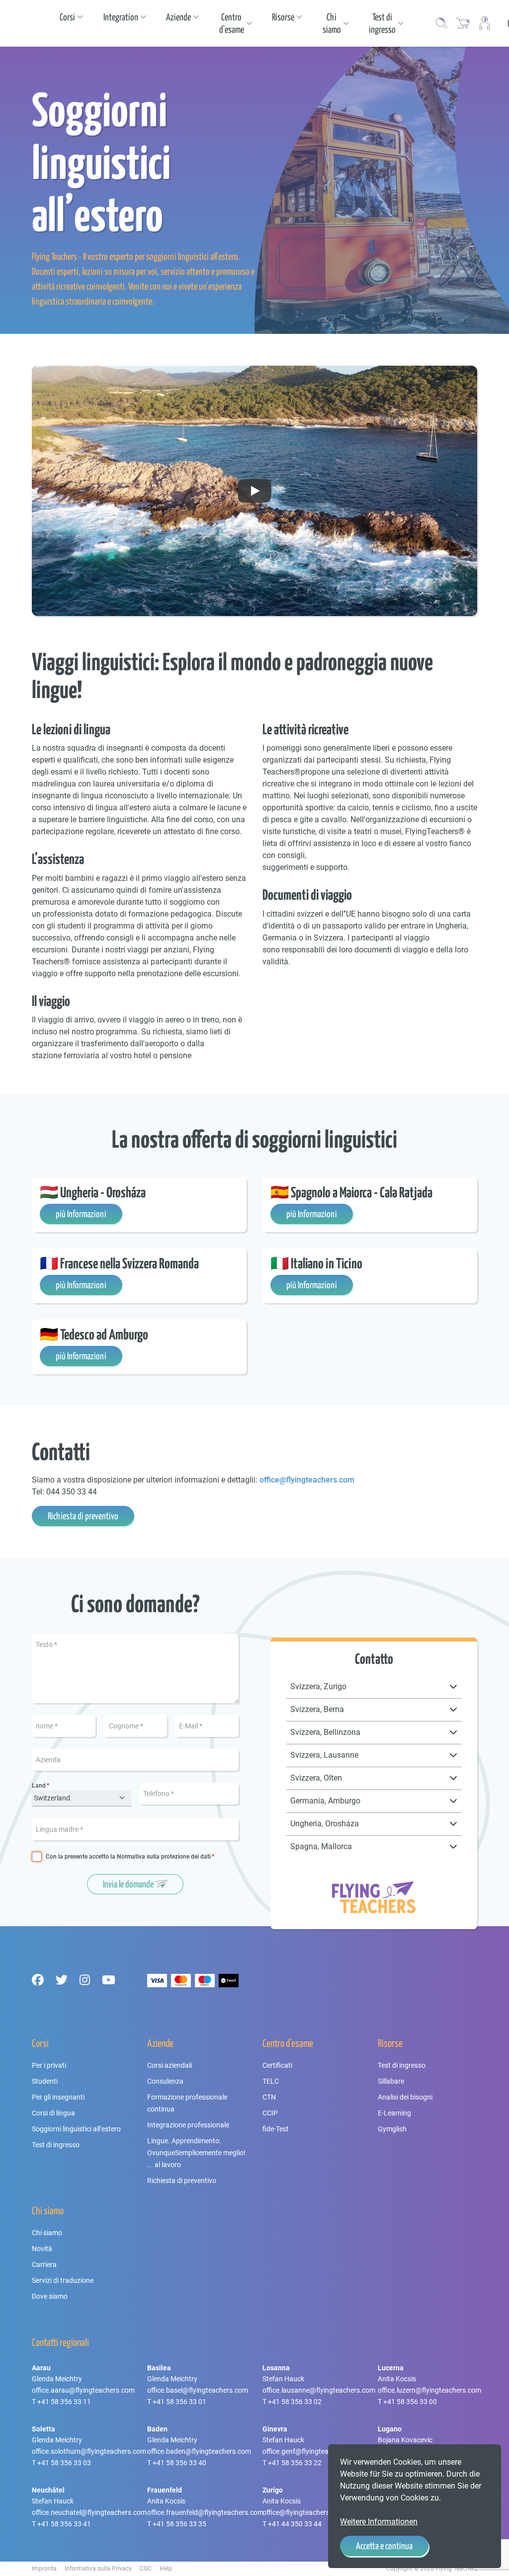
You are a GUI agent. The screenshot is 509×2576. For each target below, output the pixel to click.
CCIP (270, 2113)
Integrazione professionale (188, 2125)
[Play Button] (254, 491)
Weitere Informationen (379, 2522)
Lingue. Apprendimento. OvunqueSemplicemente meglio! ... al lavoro (196, 2153)
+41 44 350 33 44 (295, 2524)
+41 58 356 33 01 (179, 2402)
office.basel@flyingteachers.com (198, 2390)
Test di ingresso (56, 2145)
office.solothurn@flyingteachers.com (89, 2451)
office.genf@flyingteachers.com (312, 2451)
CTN (269, 2097)
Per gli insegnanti (58, 2097)
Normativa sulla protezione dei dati (164, 1857)
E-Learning (394, 2113)
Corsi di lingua (53, 2113)
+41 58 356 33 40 (179, 2463)
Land (39, 1786)
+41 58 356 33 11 (64, 2402)
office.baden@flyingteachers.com (199, 2451)
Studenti (45, 2081)
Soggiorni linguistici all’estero (76, 2129)
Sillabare (391, 2081)
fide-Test (276, 2129)
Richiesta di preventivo (182, 2181)
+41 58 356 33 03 (64, 2463)
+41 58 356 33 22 (295, 2463)
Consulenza (165, 2081)
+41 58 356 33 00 (410, 2402)
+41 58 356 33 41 (64, 2524)
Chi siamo (47, 2233)
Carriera (44, 2264)
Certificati (277, 2065)
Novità (42, 2249)
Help (166, 2569)
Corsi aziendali (170, 2065)
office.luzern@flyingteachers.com (429, 2390)
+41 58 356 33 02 (295, 2402)
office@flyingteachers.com (307, 1480)
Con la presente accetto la (128, 1857)
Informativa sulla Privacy (98, 2569)
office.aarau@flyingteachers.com (83, 2390)
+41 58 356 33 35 (179, 2524)
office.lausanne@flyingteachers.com (319, 2390)
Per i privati (49, 2065)
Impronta (44, 2569)
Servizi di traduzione (63, 2280)
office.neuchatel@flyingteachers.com (89, 2512)
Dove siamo (50, 2296)
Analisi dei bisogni (405, 2097)
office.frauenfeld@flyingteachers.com (205, 2512)
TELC (271, 2081)
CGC (146, 2569)
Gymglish (392, 2129)
